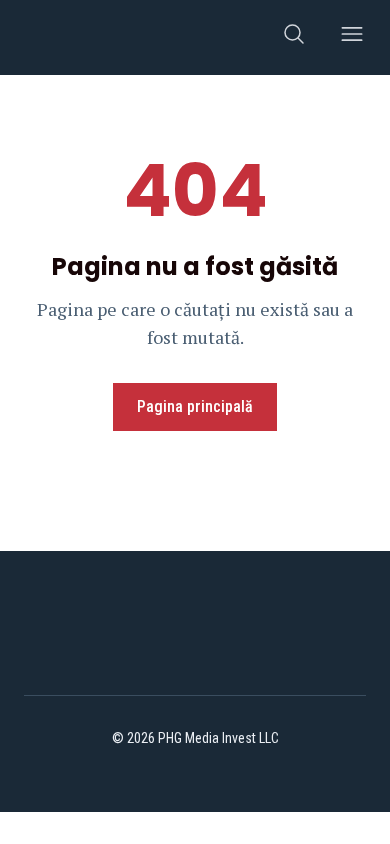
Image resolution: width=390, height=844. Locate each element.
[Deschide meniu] (352, 37)
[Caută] (294, 37)
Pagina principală (195, 406)
